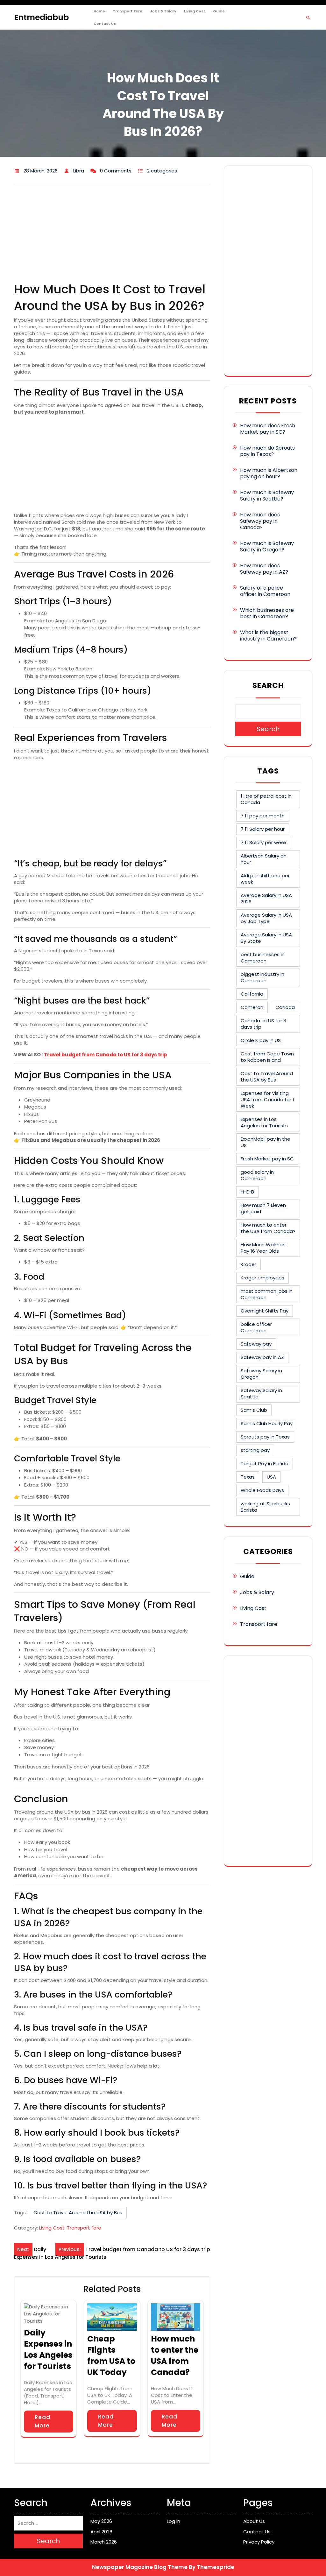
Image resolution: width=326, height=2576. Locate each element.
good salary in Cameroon (257, 1175)
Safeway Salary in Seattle (261, 1393)
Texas (248, 1477)
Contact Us (105, 24)
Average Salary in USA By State (266, 938)
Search (268, 685)
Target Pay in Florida (265, 1463)
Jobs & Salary (163, 11)
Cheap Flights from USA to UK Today (111, 2355)
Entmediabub (41, 17)
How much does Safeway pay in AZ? (264, 569)
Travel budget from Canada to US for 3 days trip (106, 1055)
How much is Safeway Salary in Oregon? (267, 546)
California (252, 994)
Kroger (248, 1264)
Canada (285, 1007)
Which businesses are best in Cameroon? (267, 613)
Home (99, 11)
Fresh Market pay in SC (267, 1159)
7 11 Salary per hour (263, 829)
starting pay (255, 1450)
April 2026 (101, 2532)
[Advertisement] (112, 234)
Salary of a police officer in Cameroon (265, 591)
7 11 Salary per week (264, 842)
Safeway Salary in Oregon (261, 1374)
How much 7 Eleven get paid (263, 1208)
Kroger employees (262, 1278)
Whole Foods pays (262, 1490)
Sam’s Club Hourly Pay (267, 1423)
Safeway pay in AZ (262, 1357)
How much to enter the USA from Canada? (175, 2355)
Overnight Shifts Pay (265, 1311)
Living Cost (195, 11)
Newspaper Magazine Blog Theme (140, 2567)
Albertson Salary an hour (264, 859)
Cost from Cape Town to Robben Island (267, 1057)
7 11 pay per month (263, 816)
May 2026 (101, 2521)
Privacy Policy (259, 2542)
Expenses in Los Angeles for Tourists (264, 1122)
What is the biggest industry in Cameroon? (268, 636)
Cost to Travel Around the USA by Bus (78, 2212)
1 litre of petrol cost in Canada (266, 799)
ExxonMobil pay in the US (266, 1142)
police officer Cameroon (256, 1327)
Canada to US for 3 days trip (263, 1024)
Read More (43, 2421)
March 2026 (104, 2542)
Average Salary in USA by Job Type (266, 918)
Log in (174, 2521)
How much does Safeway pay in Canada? (260, 521)
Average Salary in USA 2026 (266, 898)
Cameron (252, 1007)
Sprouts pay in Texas (265, 1437)
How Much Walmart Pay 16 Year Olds (264, 1248)
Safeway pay (256, 1344)
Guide (219, 11)
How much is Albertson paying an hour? (269, 473)
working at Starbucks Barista (265, 1507)
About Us (254, 2521)
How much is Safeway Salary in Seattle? (267, 496)
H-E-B (247, 1192)
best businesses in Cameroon (263, 958)
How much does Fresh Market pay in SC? (268, 429)
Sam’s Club (254, 1410)
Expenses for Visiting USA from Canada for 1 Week (267, 1099)
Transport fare (128, 11)
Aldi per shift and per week (265, 879)
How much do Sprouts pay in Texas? (267, 451)
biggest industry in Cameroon (262, 977)
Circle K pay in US (261, 1040)
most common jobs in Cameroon (267, 1294)
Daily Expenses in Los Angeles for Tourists (48, 2349)
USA (271, 1477)
